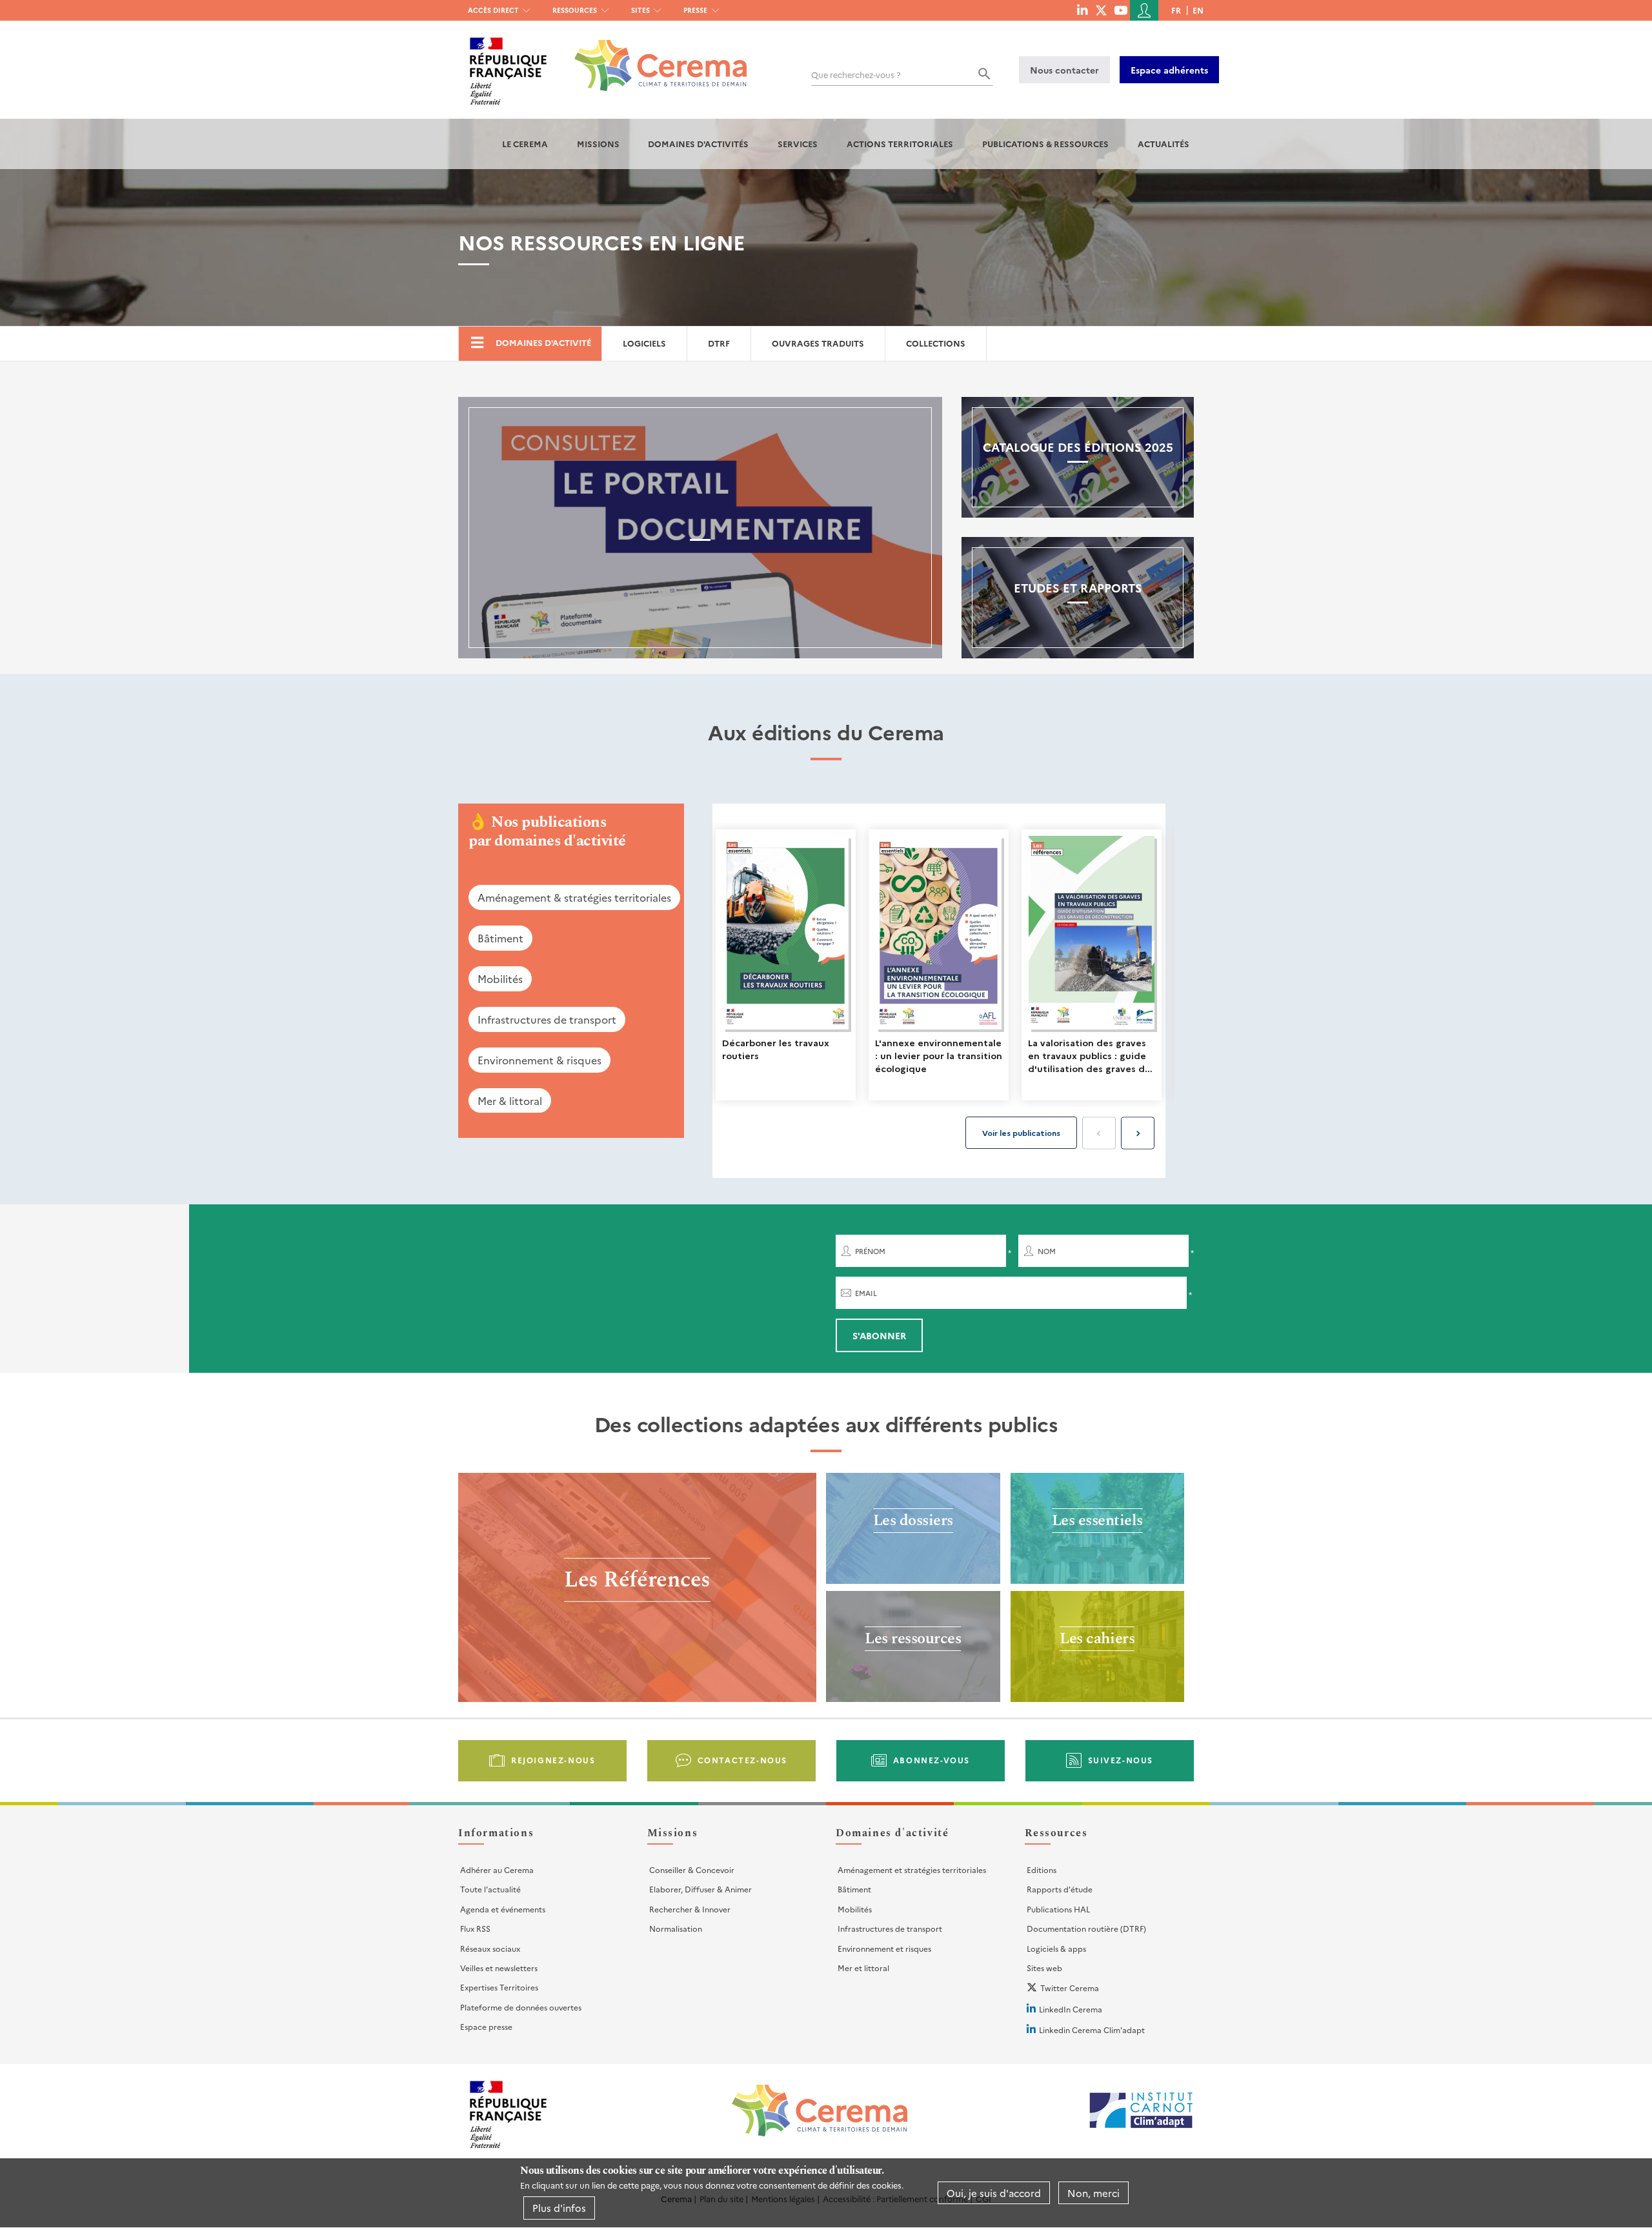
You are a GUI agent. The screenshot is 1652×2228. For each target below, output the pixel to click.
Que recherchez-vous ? (856, 75)
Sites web (1044, 1968)
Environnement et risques (884, 1948)
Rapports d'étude (1060, 1889)
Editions (1042, 1869)
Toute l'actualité (490, 1889)
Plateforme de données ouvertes (521, 2007)
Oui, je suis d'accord (994, 2193)
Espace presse (486, 2026)
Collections (936, 343)
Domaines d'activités (698, 144)
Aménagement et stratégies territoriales (912, 1869)
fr (1176, 10)
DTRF (719, 343)
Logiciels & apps (1056, 1948)
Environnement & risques (539, 1060)
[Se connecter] (1144, 10)
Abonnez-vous (932, 1760)
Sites (640, 10)
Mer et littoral (863, 1968)
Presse (695, 10)
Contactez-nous (742, 1760)
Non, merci (1093, 2193)
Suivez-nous (1121, 1760)
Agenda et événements (503, 1909)
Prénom (870, 1251)
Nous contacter (1064, 70)
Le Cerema (525, 144)
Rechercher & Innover (690, 1909)
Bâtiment (500, 938)
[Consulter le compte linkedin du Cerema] (1082, 10)
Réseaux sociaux (490, 1948)
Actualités (1163, 144)
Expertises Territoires (499, 1987)
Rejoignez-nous (553, 1760)
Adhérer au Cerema (497, 1869)
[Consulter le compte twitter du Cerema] (1101, 10)
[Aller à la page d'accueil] (653, 56)
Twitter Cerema (1070, 1988)
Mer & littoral (510, 1100)
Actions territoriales (900, 144)
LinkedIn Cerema (1071, 2009)
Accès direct (493, 10)
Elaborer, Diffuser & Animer (700, 1889)
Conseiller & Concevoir (692, 1869)
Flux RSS (475, 1928)
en (1198, 10)
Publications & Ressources (1045, 144)
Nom (1047, 1251)
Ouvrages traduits (818, 343)
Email (866, 1293)
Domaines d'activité (543, 342)
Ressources (575, 10)
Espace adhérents (1169, 70)
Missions (598, 144)
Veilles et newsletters (499, 1968)
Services (798, 144)
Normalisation (676, 1928)
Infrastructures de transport (547, 1019)
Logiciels (644, 343)
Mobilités (500, 978)
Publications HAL (1058, 1909)
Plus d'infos (559, 2208)
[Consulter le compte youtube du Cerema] (1121, 10)
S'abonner (879, 1335)
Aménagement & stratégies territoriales (574, 897)
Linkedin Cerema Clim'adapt (1092, 2030)
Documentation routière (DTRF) (1086, 1928)
